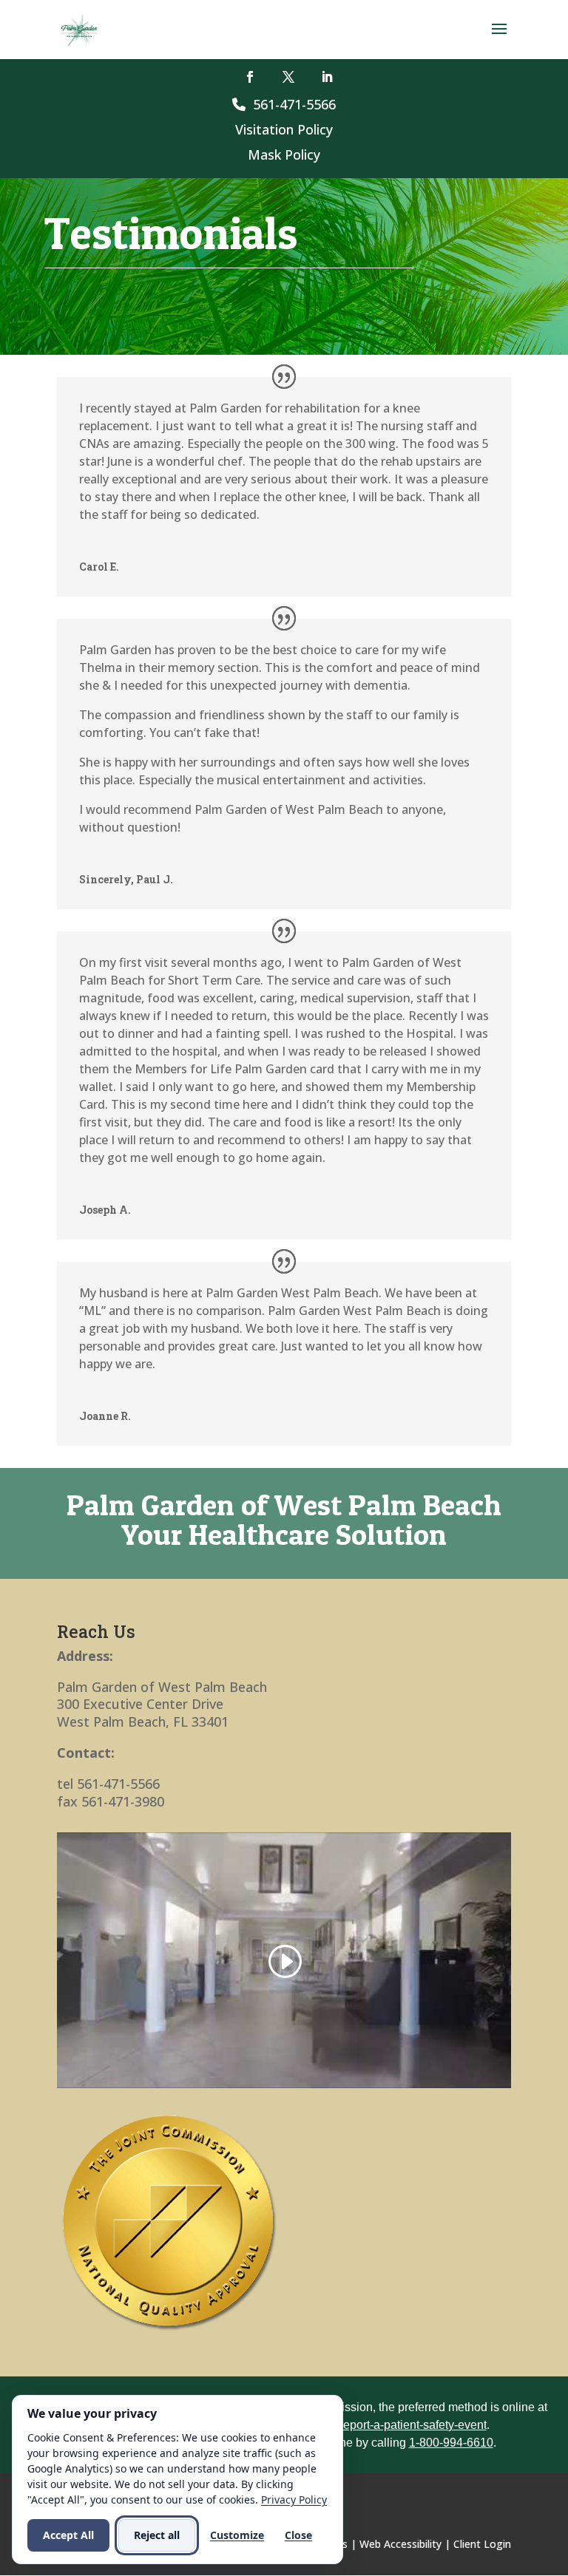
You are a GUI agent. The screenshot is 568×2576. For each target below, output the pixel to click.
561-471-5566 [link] (291, 104)
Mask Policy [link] (284, 154)
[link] (80, 28)
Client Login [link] (482, 2544)
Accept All (68, 2535)
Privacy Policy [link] (294, 2499)
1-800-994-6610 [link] (451, 2443)
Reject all (157, 2535)
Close (298, 2535)
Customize (237, 2535)
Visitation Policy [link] (284, 129)
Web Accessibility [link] (400, 2544)
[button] (499, 38)
